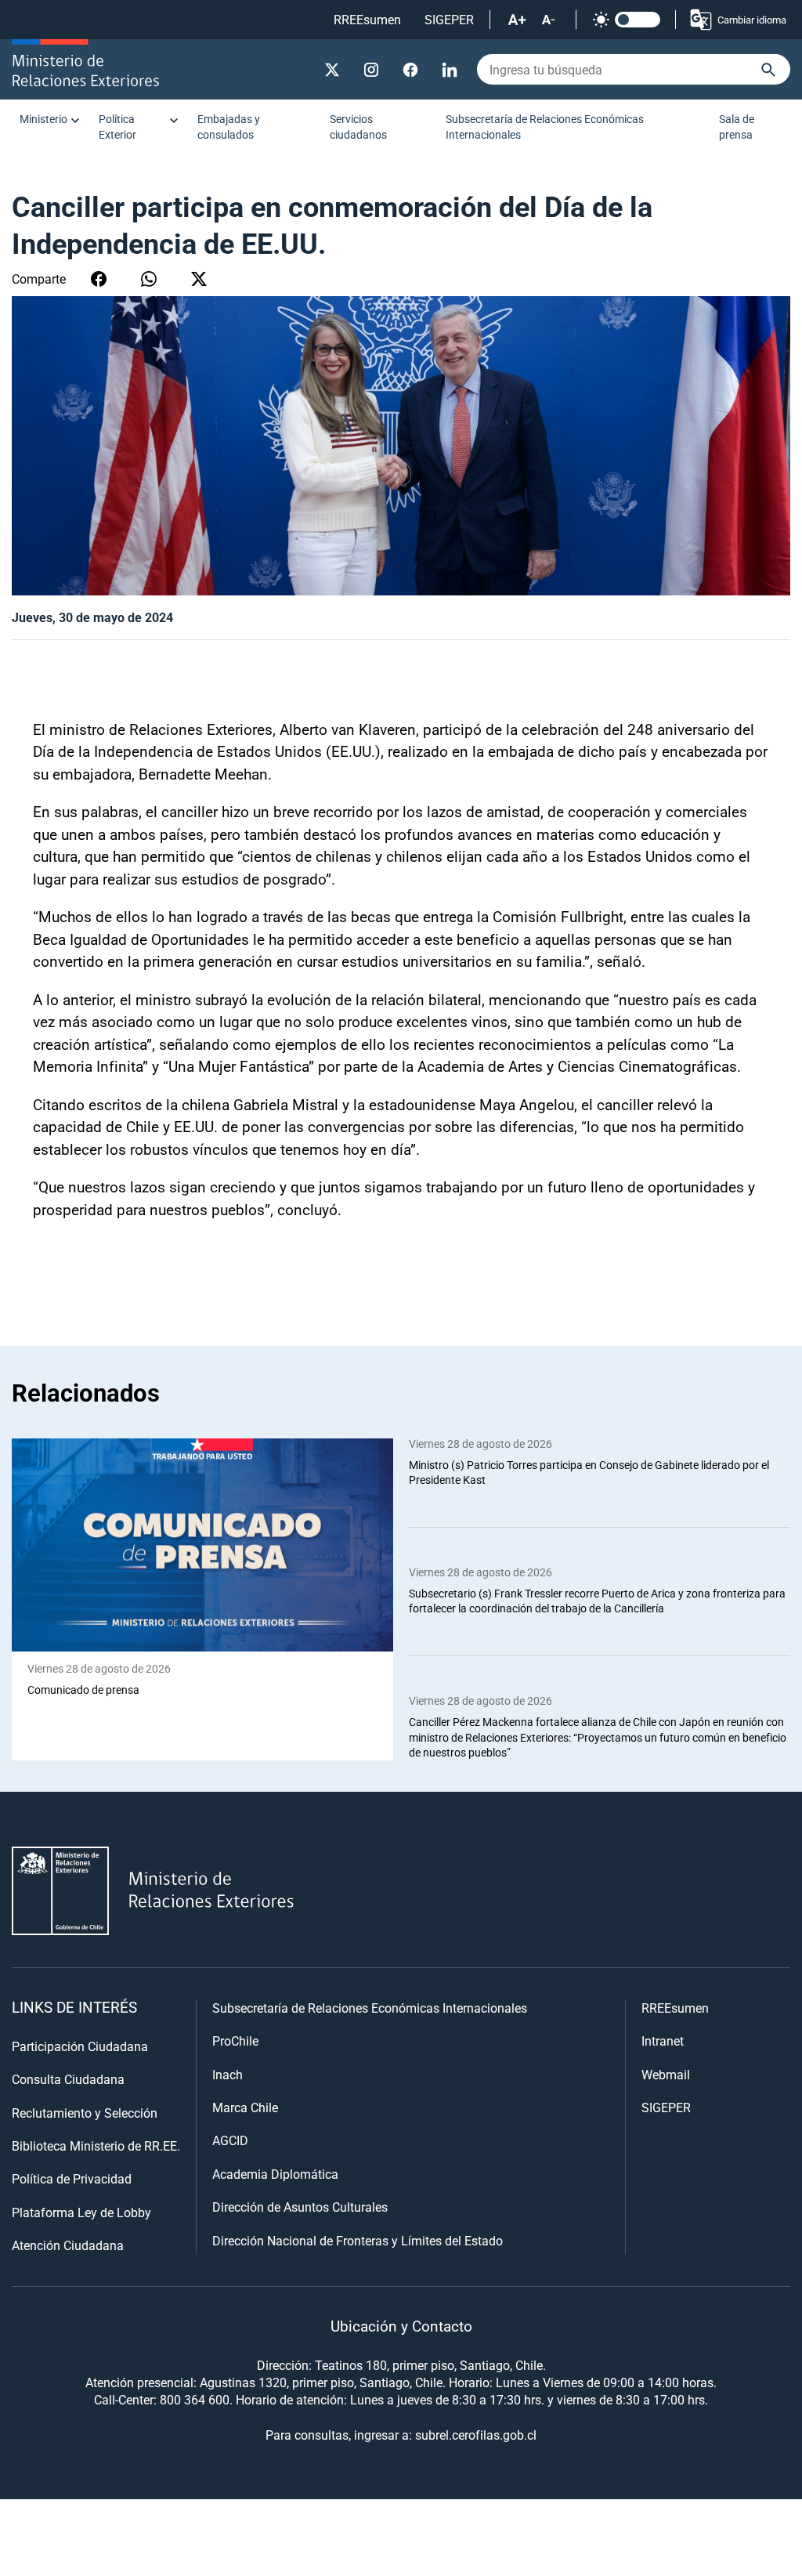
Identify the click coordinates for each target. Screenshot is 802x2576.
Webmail (666, 2074)
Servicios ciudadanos (358, 127)
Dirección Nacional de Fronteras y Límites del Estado (358, 2240)
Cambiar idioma (752, 20)
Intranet (663, 2041)
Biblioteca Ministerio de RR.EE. (96, 2145)
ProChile (235, 2041)
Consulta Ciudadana (68, 2079)
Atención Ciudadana (68, 2245)
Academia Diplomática (275, 2174)
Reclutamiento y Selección (85, 2113)
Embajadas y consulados (229, 127)
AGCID (230, 2140)
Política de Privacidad (72, 2178)
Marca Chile (245, 2107)
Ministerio (43, 119)
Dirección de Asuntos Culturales (300, 2207)
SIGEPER (449, 19)
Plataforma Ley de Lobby (81, 2212)
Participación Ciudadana (80, 2046)
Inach (228, 2074)
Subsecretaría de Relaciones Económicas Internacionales (545, 127)
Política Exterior (117, 127)
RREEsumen (367, 19)
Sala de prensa (737, 127)
